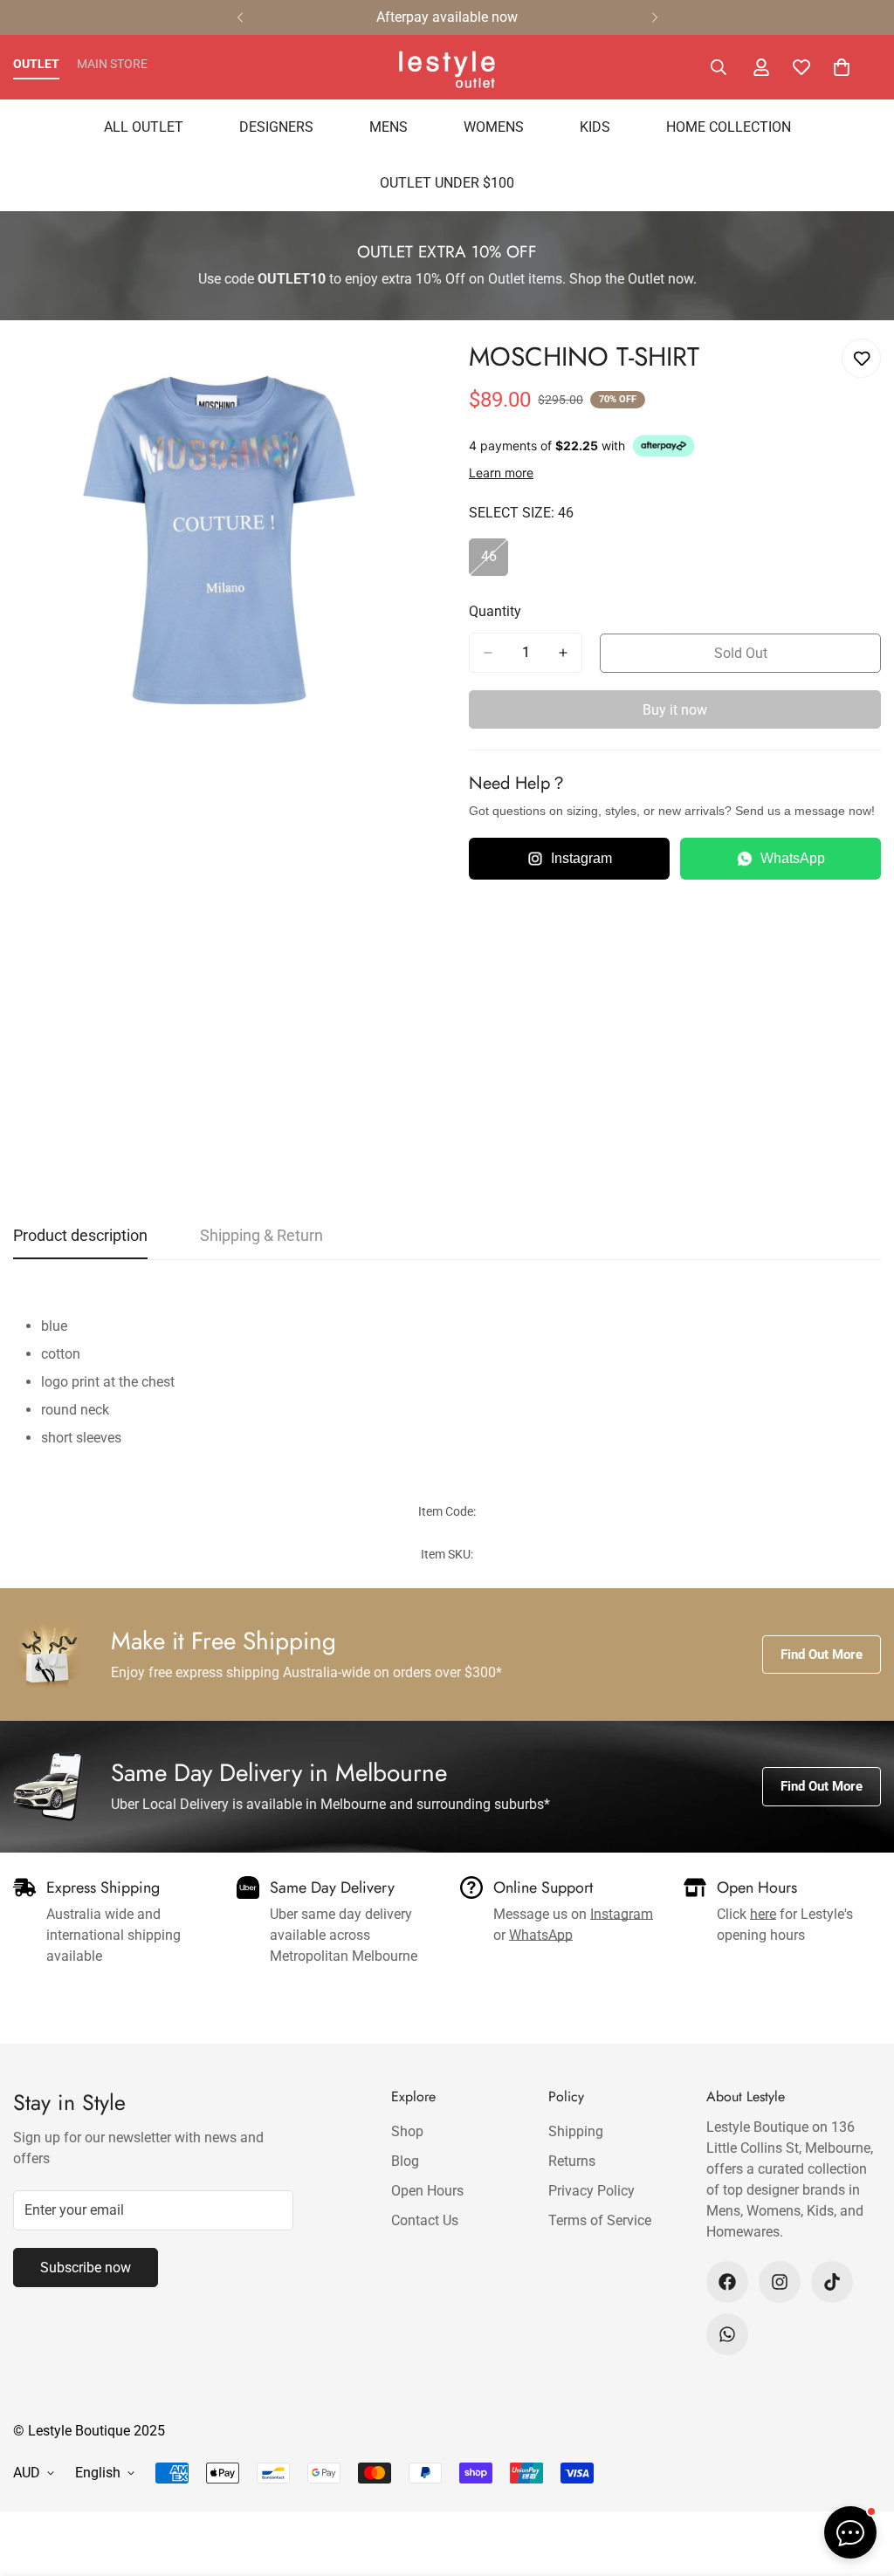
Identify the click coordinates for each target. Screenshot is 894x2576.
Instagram (581, 858)
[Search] (719, 67)
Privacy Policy (591, 2191)
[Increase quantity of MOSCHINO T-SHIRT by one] (563, 653)
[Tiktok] (832, 2282)
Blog (405, 2161)
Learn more (501, 473)
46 (495, 562)
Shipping (576, 2131)
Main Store (112, 64)
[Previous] (240, 17)
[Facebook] (727, 2282)
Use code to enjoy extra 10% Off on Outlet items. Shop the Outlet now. (447, 279)
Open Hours (427, 2191)
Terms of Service (600, 2220)
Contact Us (425, 2220)
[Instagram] (780, 2282)
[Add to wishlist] (861, 358)
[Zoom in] (410, 371)
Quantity (495, 611)
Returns (572, 2161)
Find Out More (822, 1655)
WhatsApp (793, 858)
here (763, 1914)
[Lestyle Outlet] (447, 67)
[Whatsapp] (727, 2334)
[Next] (654, 17)
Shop (407, 2131)
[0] (842, 67)
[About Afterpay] (664, 446)
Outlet (36, 64)
